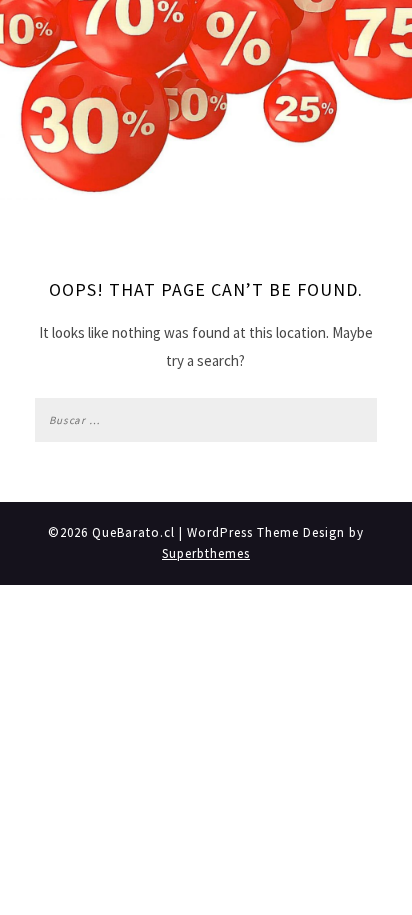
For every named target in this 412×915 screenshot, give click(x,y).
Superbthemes (206, 553)
